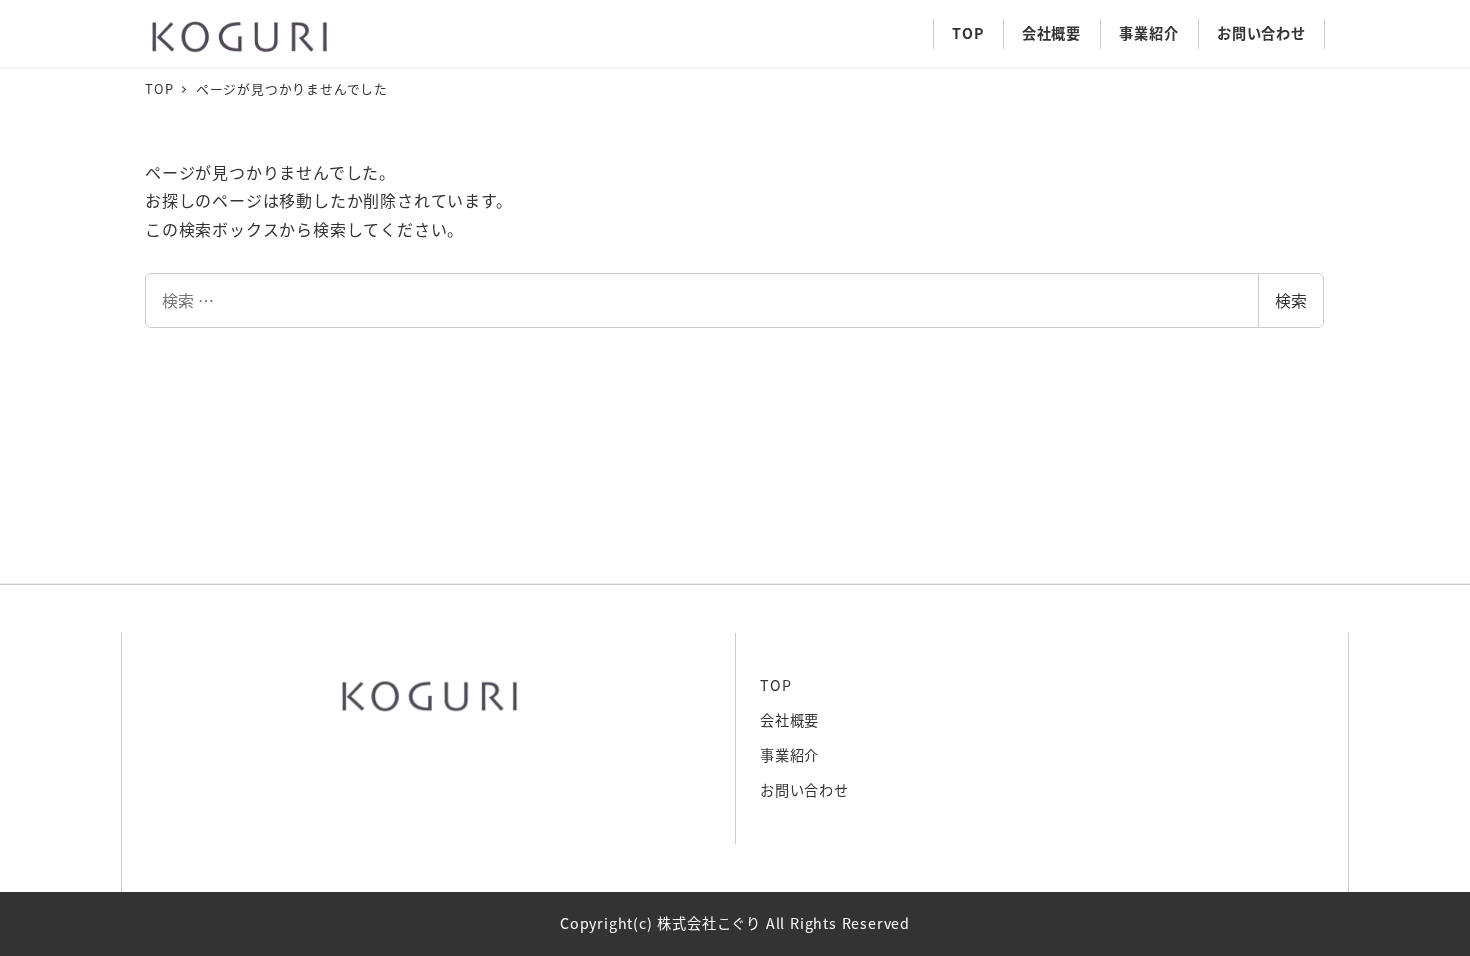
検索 (1291, 300)
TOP (775, 685)
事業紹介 (789, 755)
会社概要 (789, 720)
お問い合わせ (804, 790)
